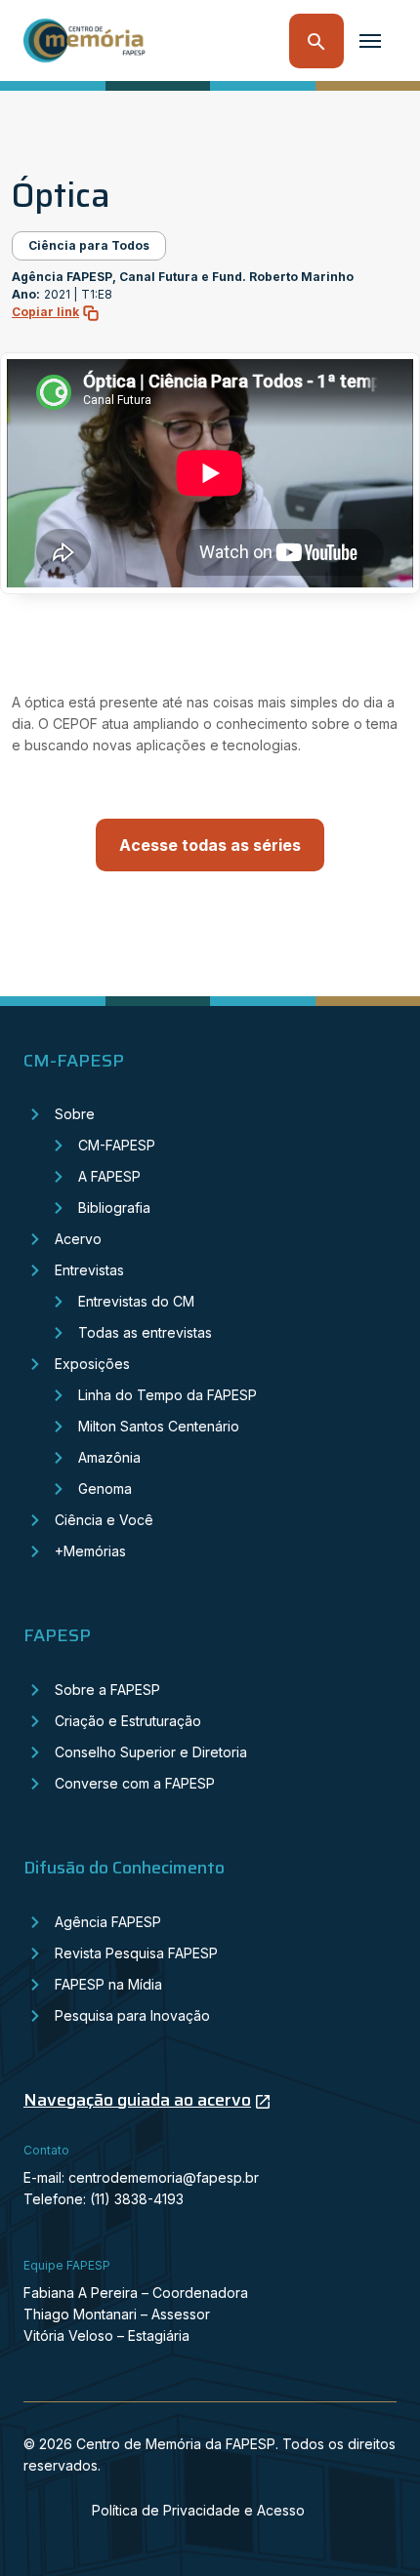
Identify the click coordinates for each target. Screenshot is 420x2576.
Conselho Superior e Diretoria (151, 1752)
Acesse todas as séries (210, 845)
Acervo (78, 1239)
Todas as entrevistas (145, 1332)
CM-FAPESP (117, 1145)
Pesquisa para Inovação (132, 2015)
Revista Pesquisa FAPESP (136, 1953)
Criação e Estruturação (128, 1721)
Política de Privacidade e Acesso (198, 2510)
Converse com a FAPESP (135, 1783)
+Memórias (90, 1551)
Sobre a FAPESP (107, 1690)
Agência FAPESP (108, 1922)
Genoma (105, 1489)
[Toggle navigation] (370, 41)
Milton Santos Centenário (159, 1426)
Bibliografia (114, 1207)
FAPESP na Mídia (108, 1984)
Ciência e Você (104, 1520)
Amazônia (109, 1457)
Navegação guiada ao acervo (137, 2100)
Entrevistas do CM (136, 1301)
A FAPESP (109, 1176)
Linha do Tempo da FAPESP (168, 1395)
